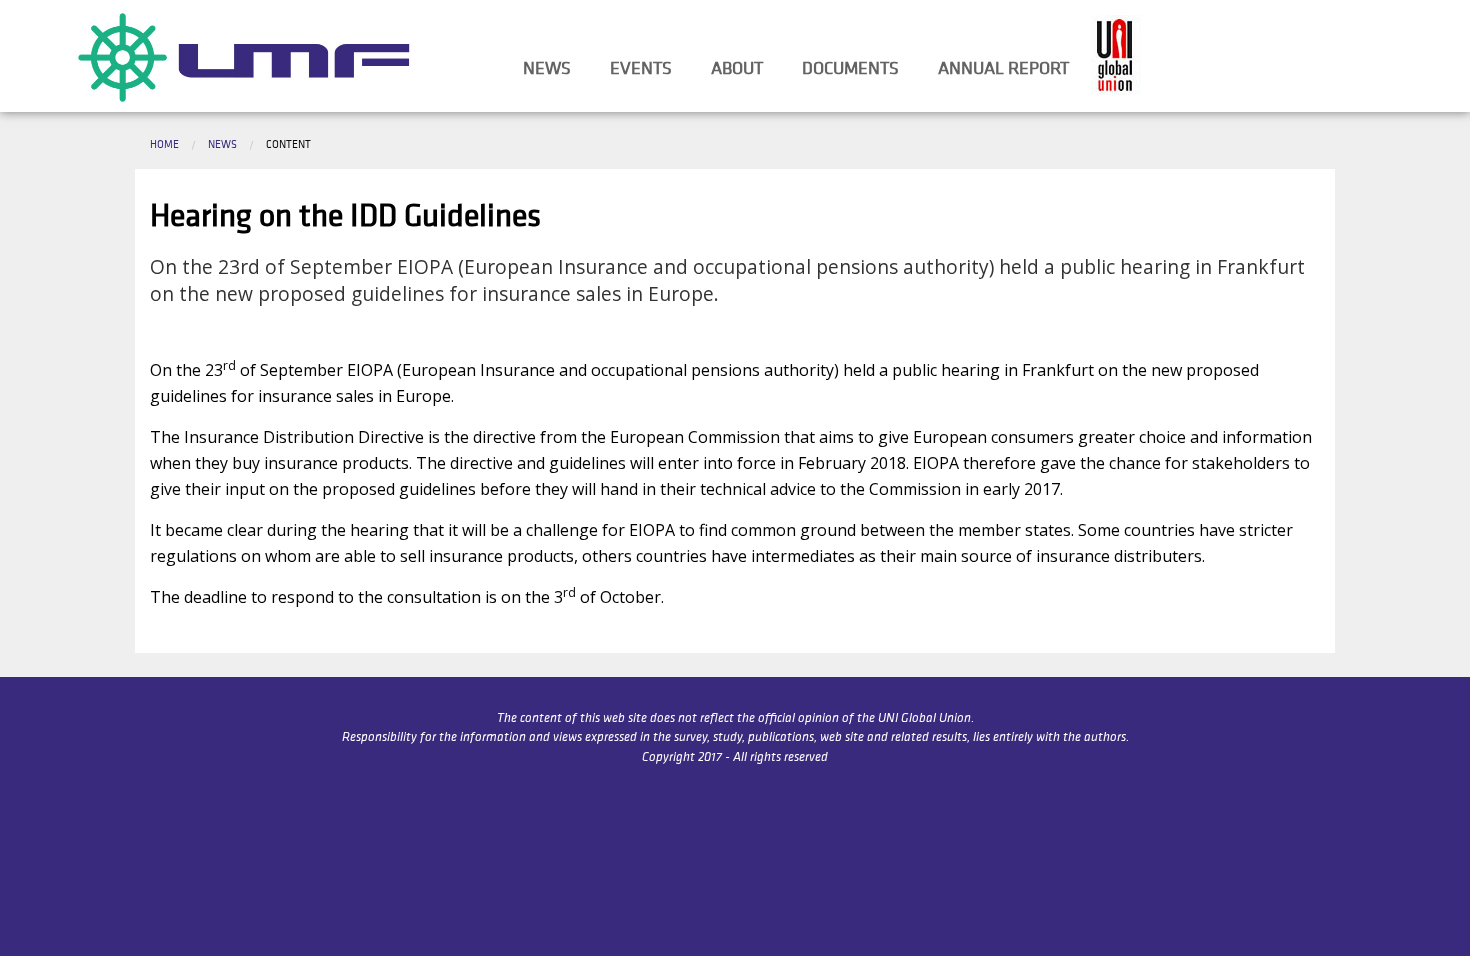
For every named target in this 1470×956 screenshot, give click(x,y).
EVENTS (641, 68)
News (222, 144)
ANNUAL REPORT (1003, 68)
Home (164, 144)
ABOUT (737, 68)
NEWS (547, 68)
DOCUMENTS (850, 68)
